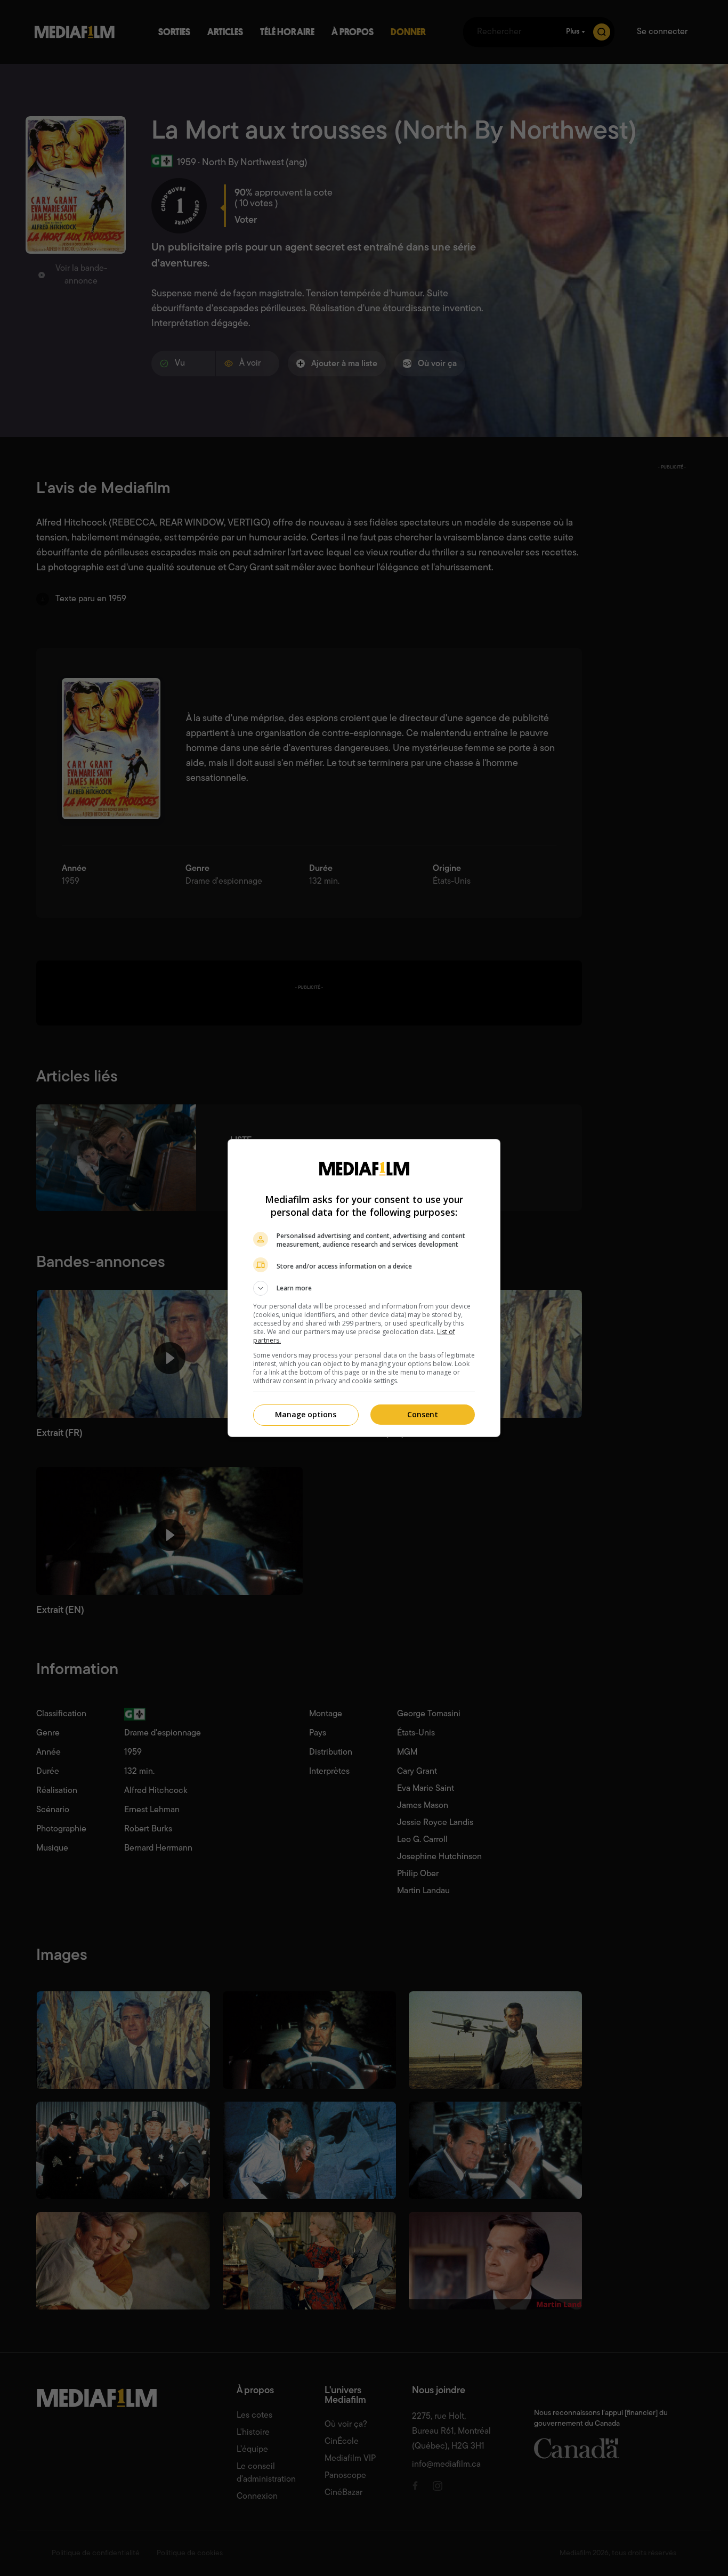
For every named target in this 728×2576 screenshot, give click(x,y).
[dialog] (364, 1288)
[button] (364, 1288)
